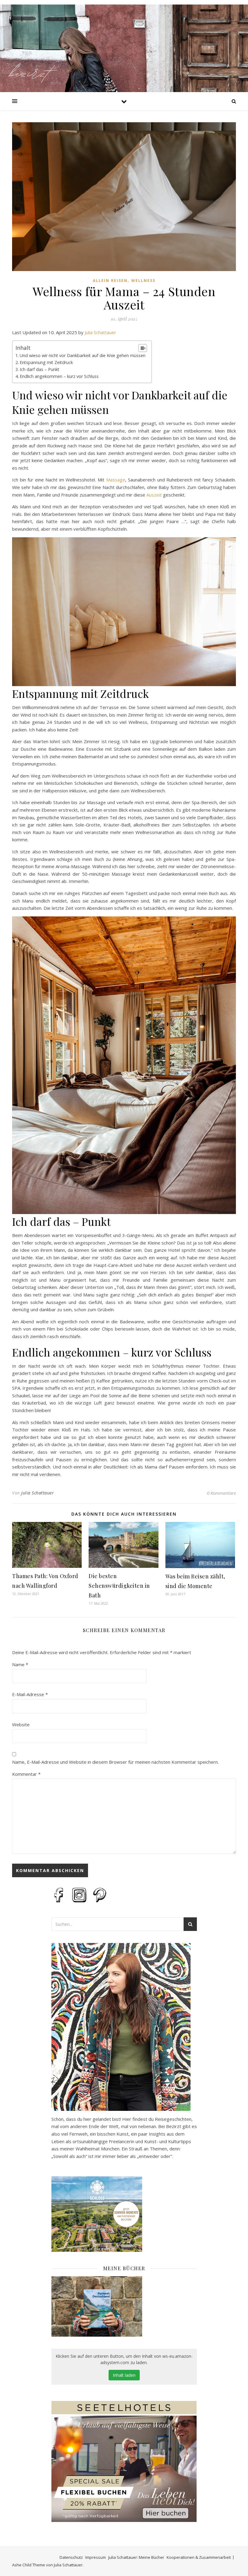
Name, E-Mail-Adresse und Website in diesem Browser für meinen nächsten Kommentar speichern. (115, 1762)
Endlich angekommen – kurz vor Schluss (59, 376)
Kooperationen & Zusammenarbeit (199, 2557)
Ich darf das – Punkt (39, 369)
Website (21, 1724)
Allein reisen (110, 281)
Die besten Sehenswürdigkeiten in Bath (119, 1586)
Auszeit (154, 495)
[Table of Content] (143, 348)
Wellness (143, 281)
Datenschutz (71, 2557)
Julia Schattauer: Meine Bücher (136, 2557)
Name (20, 1664)
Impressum (96, 2557)
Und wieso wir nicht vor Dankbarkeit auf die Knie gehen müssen (83, 355)
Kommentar (26, 1774)
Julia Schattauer (100, 332)
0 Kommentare (221, 1493)
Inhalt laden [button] (124, 2375)
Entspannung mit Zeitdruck (46, 362)
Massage (116, 480)
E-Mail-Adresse (30, 1694)
